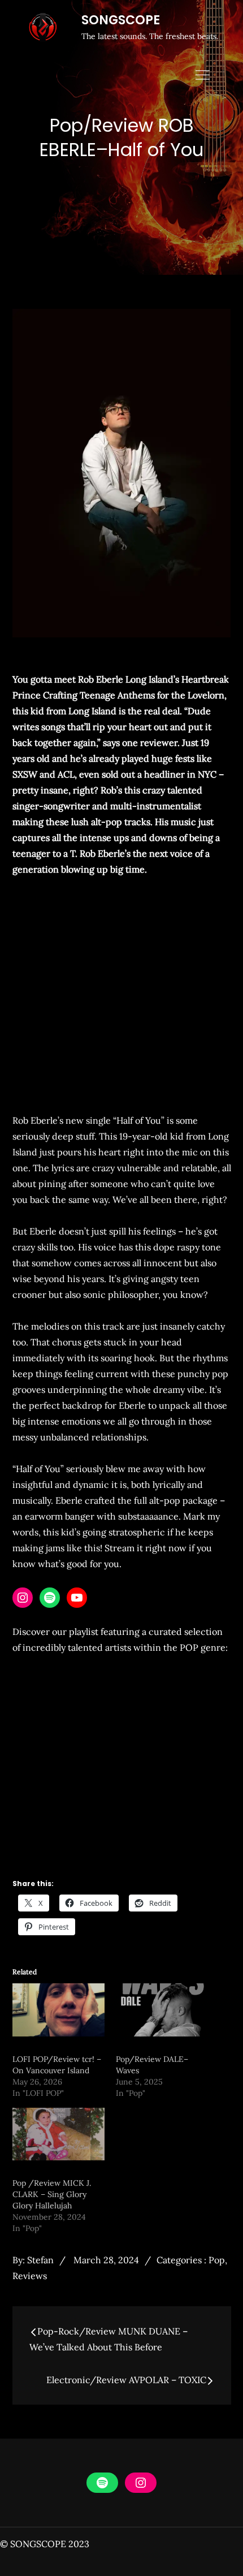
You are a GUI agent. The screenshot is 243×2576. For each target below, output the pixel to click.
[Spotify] (50, 1598)
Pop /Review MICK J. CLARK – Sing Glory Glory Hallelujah (52, 2194)
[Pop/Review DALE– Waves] (162, 2010)
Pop (217, 2260)
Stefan (40, 2260)
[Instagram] (23, 1598)
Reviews (30, 2276)
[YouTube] (77, 1598)
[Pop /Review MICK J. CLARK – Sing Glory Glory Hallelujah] (59, 2134)
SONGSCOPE (121, 20)
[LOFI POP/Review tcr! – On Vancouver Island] (59, 2010)
